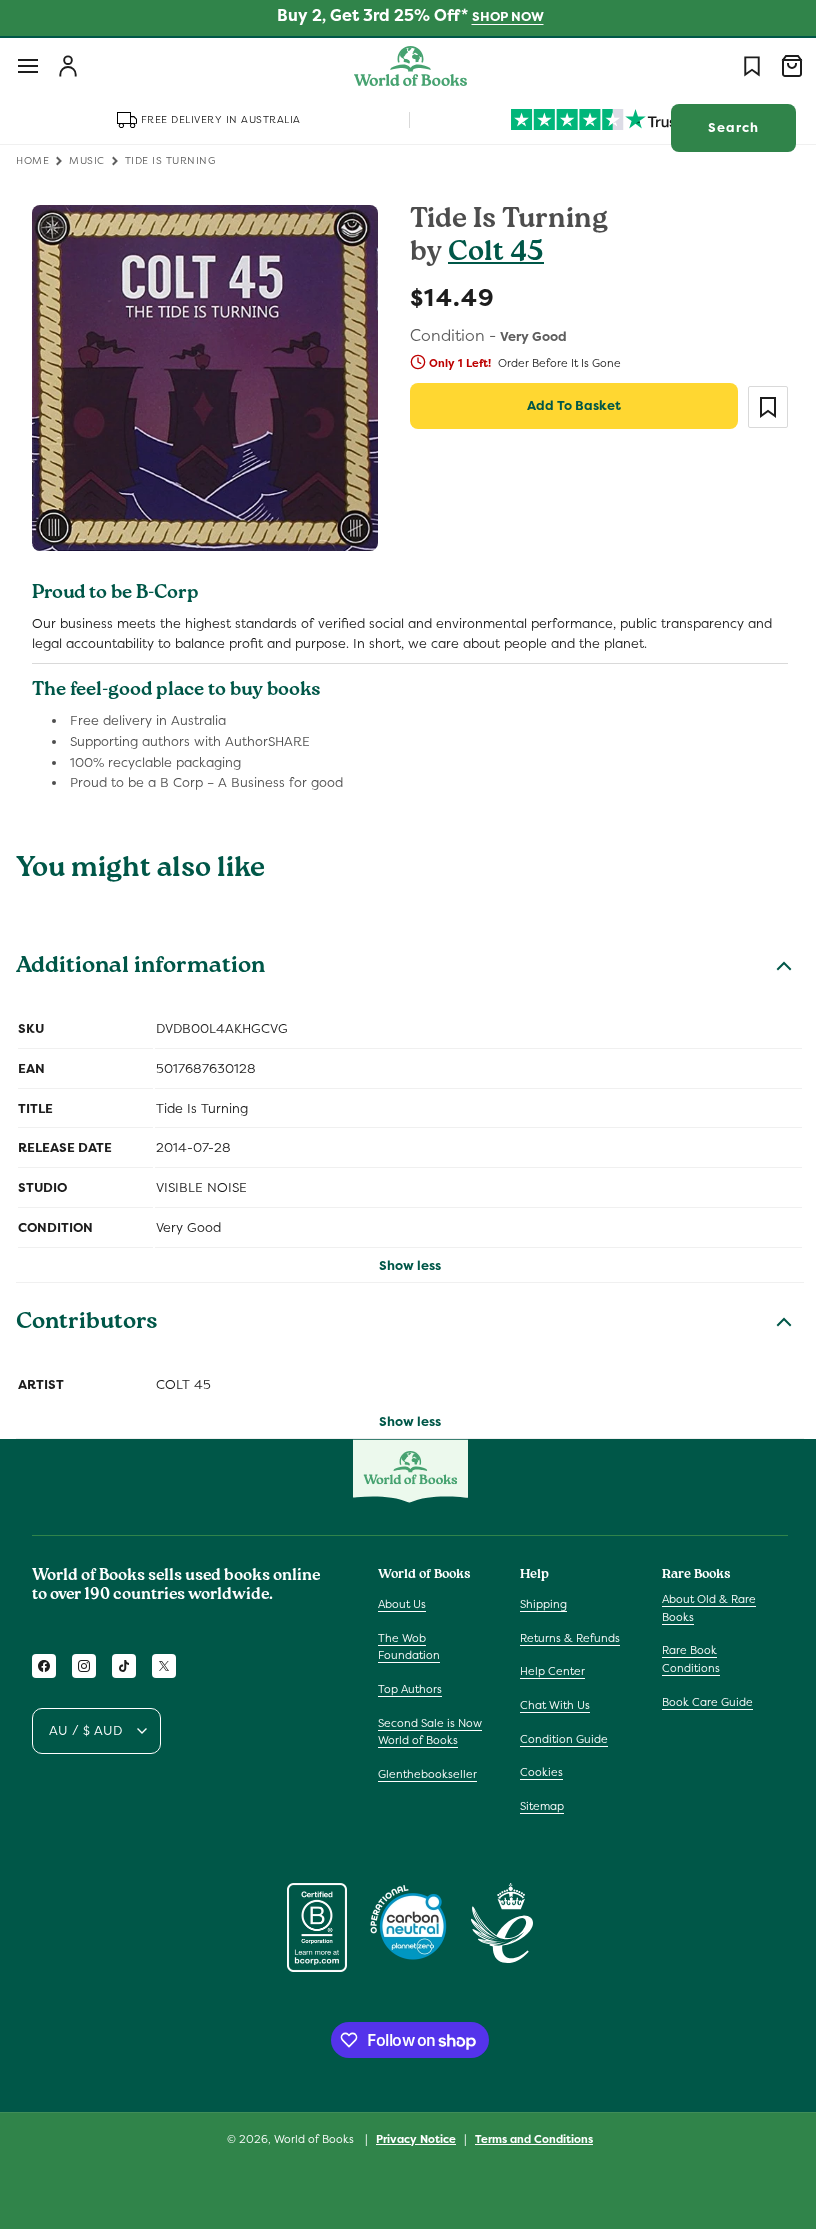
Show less (403, 1257)
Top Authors (410, 1689)
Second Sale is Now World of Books (430, 1731)
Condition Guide (559, 1738)
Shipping (538, 1604)
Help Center (547, 1671)
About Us (402, 1604)
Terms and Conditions (527, 2138)
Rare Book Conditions (681, 1659)
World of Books (308, 2139)
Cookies (536, 1772)
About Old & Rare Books (699, 1608)
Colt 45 (489, 254)
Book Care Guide (697, 1701)
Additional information (140, 961)
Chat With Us (550, 1705)
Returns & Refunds (565, 1638)
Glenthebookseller (427, 1774)
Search (718, 127)
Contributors (87, 1316)
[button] (28, 66)
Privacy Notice (409, 2138)
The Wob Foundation (409, 1647)
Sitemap (537, 1806)
